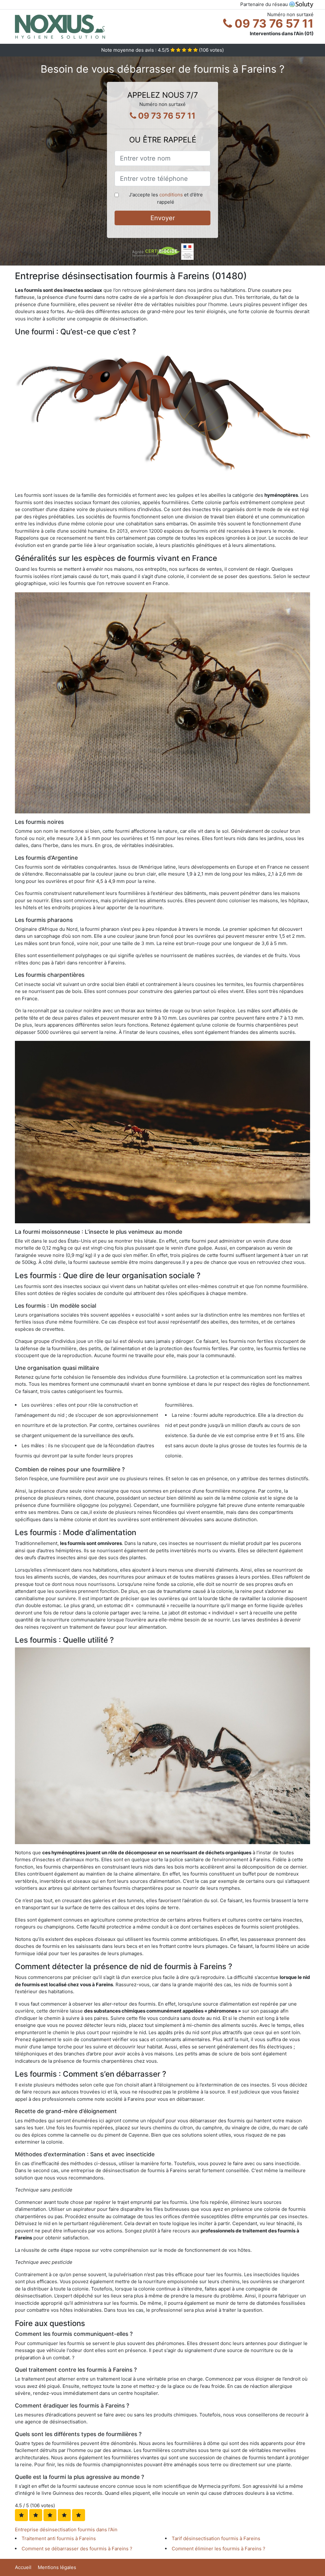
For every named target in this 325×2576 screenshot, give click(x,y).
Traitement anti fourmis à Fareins (59, 2538)
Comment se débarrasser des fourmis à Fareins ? (77, 2549)
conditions (171, 195)
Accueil (23, 2567)
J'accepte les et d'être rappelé (166, 198)
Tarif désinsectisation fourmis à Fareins (216, 2538)
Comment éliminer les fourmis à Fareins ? (219, 2549)
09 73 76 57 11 (273, 23)
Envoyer (163, 218)
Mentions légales (57, 2567)
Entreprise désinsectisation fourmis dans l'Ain (66, 2530)
